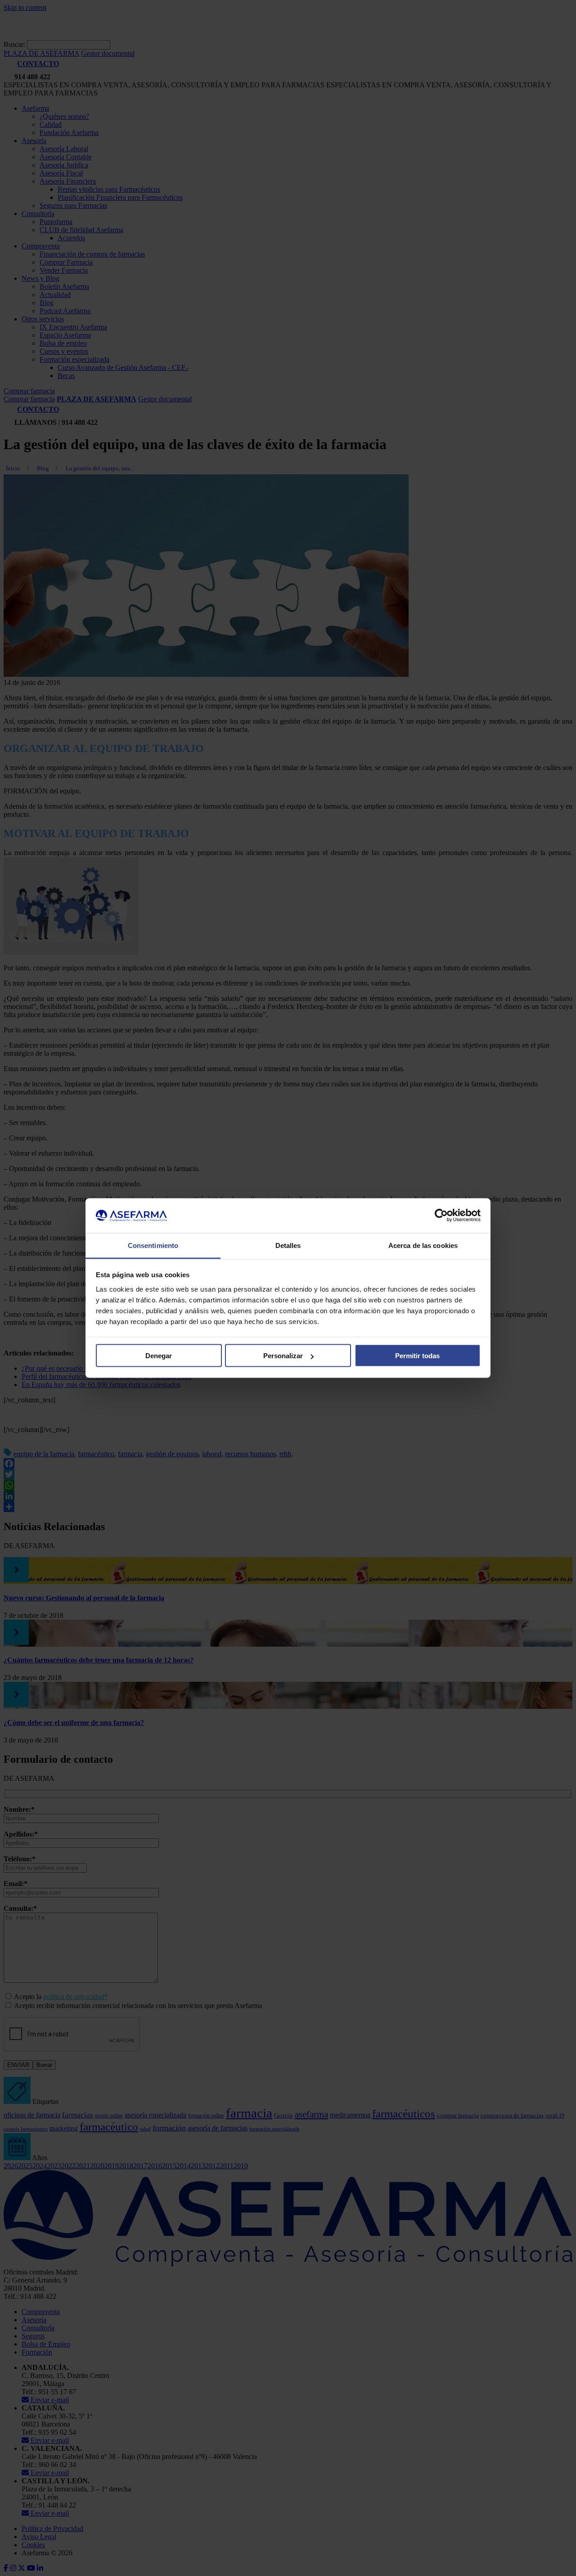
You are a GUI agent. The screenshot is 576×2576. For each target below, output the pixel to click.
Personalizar (283, 1356)
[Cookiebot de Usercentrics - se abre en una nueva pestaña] (441, 1216)
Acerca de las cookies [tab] (423, 1245)
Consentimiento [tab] (153, 1245)
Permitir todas (417, 1356)
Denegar (159, 1356)
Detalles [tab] (288, 1245)
